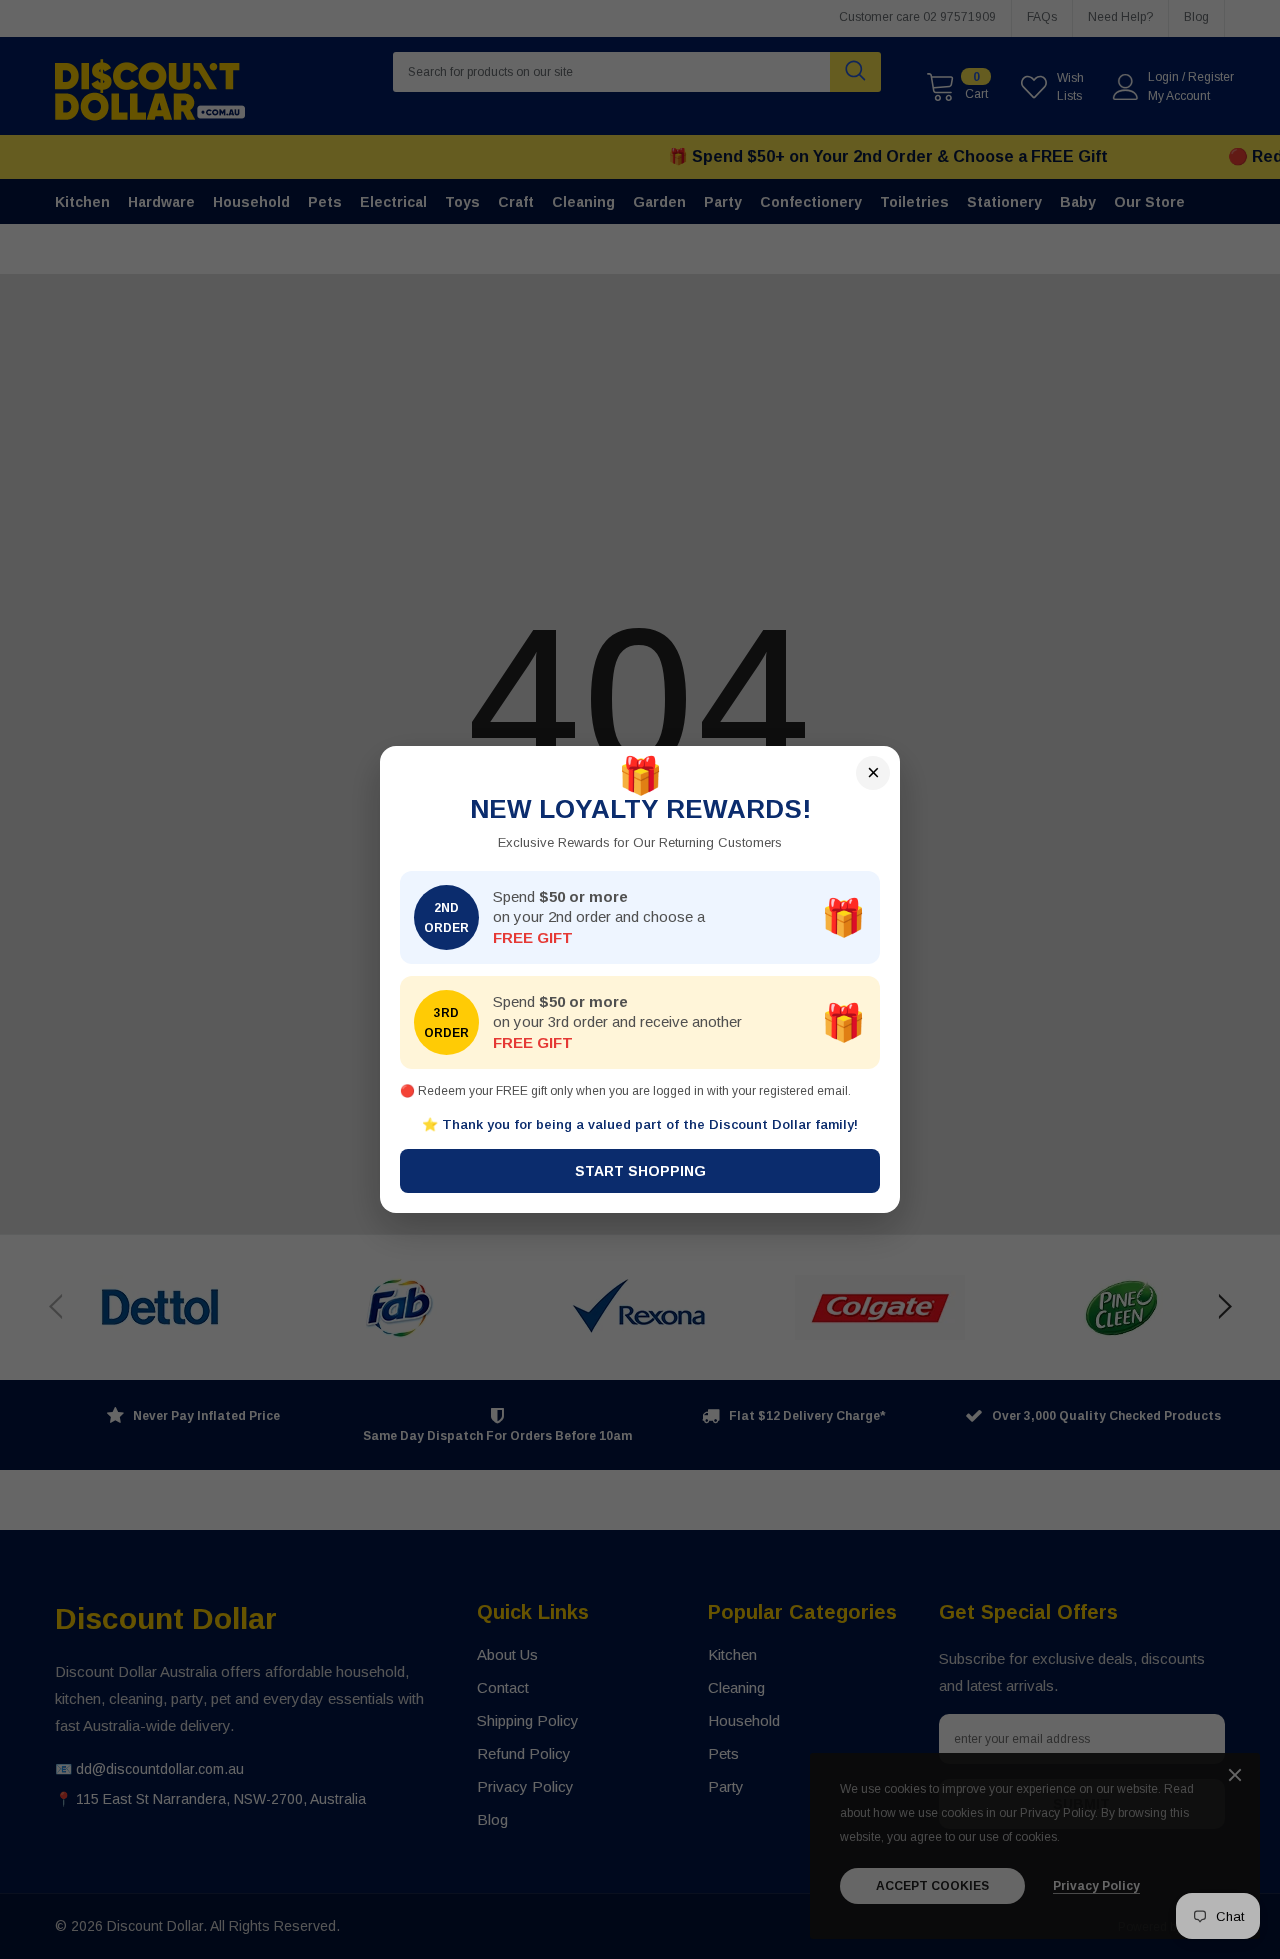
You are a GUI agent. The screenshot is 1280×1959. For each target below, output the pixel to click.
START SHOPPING (640, 1171)
